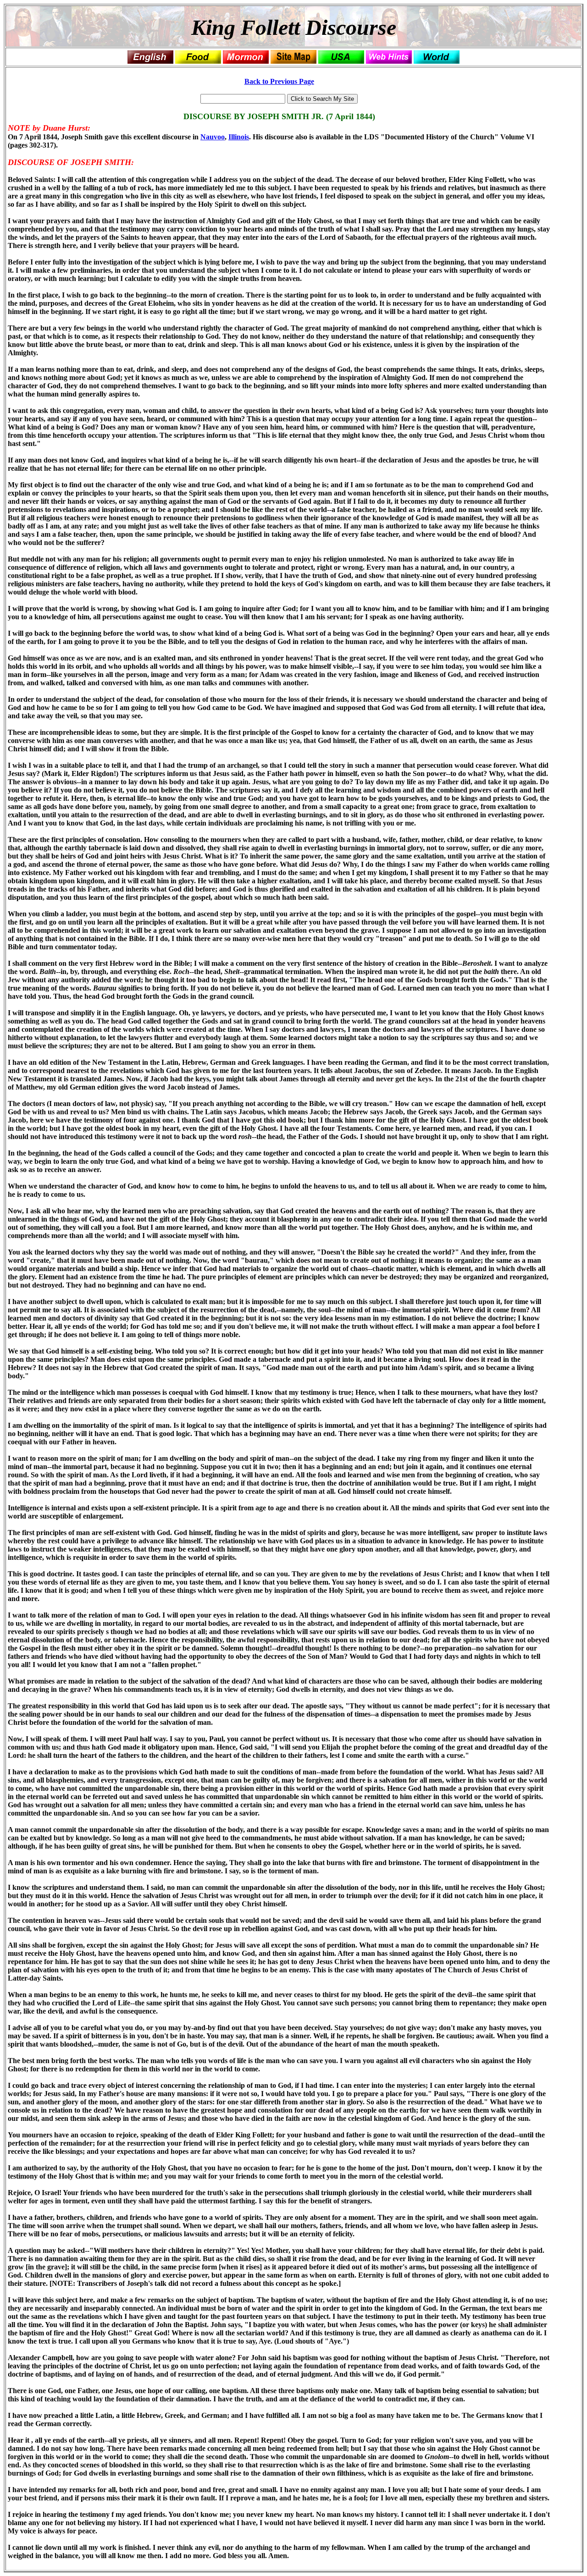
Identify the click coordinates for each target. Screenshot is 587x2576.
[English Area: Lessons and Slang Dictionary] (150, 56)
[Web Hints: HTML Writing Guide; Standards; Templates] (389, 56)
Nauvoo (213, 137)
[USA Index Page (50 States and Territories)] (341, 56)
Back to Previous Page (279, 81)
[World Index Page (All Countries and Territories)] (437, 56)
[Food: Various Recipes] (198, 56)
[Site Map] (293, 56)
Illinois (239, 137)
